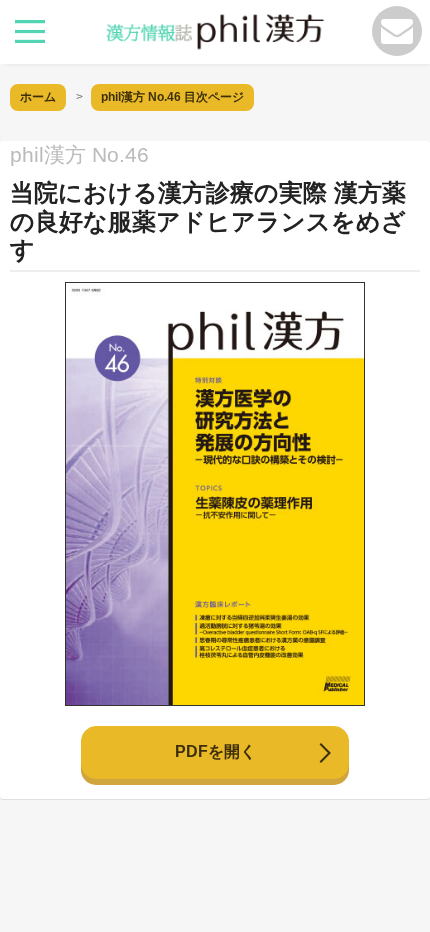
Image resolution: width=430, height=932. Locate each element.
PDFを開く (215, 751)
